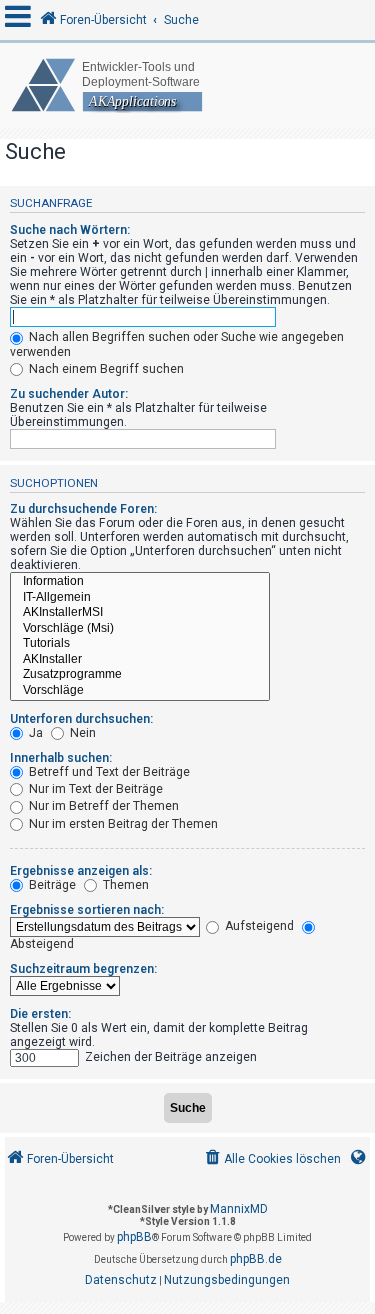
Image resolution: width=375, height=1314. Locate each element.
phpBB (134, 1237)
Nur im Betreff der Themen (102, 806)
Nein (81, 733)
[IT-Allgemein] (140, 598)
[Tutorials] (140, 644)
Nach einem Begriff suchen (105, 369)
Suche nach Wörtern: (70, 230)
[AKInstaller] (140, 660)
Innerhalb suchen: (61, 758)
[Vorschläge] (140, 691)
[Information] (140, 582)
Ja (34, 733)
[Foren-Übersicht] (187, 85)
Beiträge (51, 885)
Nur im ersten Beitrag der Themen (122, 824)
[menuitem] (271, 1159)
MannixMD (239, 1209)
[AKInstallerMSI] (140, 613)
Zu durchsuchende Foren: (83, 509)
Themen (124, 885)
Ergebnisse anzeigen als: (81, 871)
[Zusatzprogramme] (140, 675)
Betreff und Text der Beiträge (108, 772)
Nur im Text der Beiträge (94, 789)
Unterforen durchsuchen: (81, 719)
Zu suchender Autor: (69, 394)
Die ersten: (40, 1014)
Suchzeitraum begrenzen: (83, 969)
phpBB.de (256, 1259)
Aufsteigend (258, 926)
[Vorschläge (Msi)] (140, 629)
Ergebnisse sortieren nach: (87, 910)
